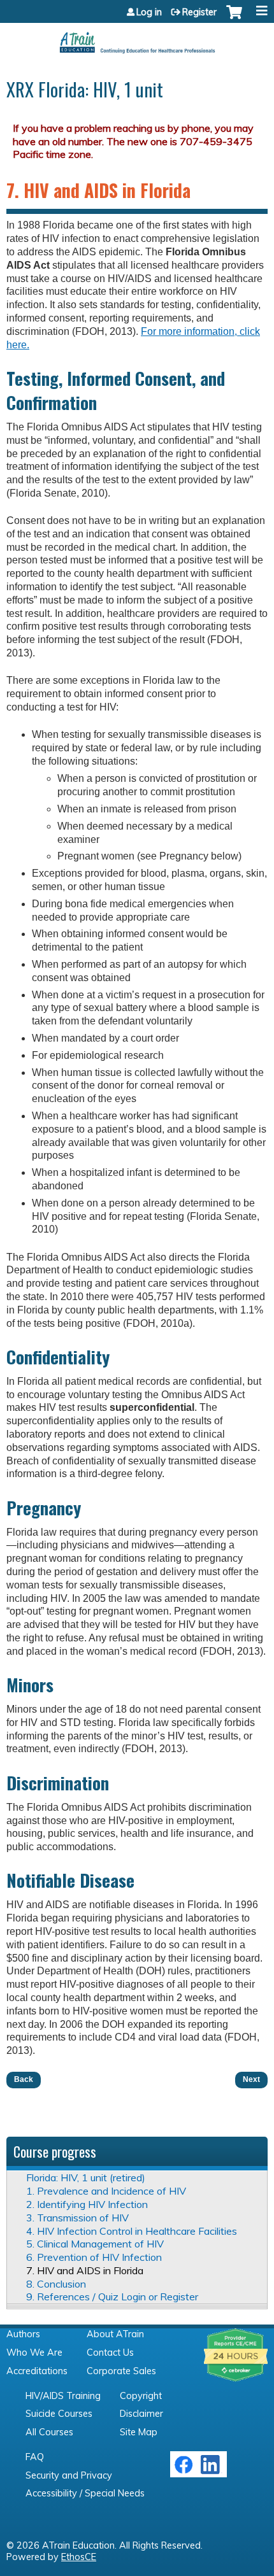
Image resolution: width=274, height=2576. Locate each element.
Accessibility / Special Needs (85, 2493)
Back (24, 2079)
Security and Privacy (69, 2475)
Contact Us (110, 2353)
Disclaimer (141, 2414)
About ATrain (115, 2334)
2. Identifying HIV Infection (87, 2204)
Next (251, 2079)
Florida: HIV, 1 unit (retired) (86, 2177)
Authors (23, 2334)
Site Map (139, 2432)
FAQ (35, 2457)
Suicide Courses (59, 2414)
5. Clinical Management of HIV (95, 2244)
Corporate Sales (121, 2371)
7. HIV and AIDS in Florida (85, 2270)
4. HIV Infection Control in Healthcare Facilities (132, 2231)
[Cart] (234, 18)
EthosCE (79, 2557)
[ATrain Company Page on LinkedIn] (212, 2471)
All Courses (49, 2432)
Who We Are (34, 2353)
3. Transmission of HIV (77, 2218)
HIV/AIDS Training (63, 2396)
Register (199, 12)
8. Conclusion (56, 2284)
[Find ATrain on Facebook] (184, 2471)
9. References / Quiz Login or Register (112, 2296)
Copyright (141, 2396)
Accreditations (37, 2371)
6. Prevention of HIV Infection (94, 2257)
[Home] (137, 38)
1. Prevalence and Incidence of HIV (106, 2191)
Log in (149, 12)
